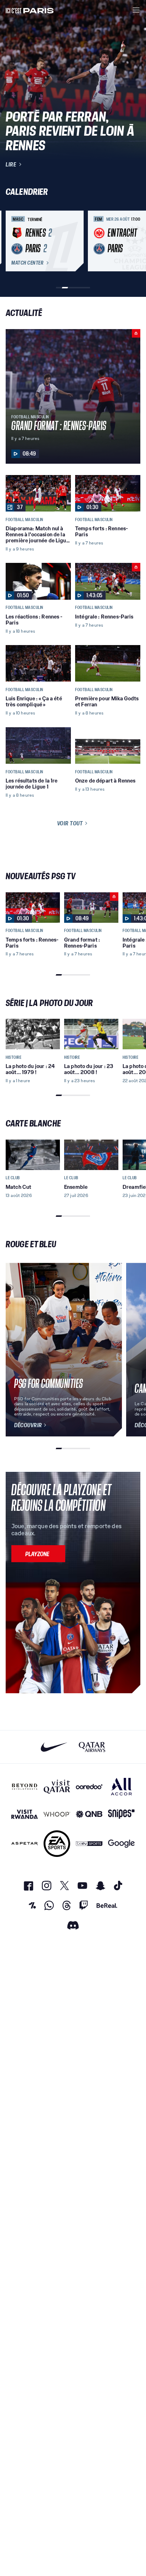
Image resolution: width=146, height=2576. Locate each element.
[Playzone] (38, 1554)
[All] (121, 1787)
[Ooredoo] (89, 1787)
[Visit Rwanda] (25, 1814)
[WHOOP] (57, 1814)
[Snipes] (121, 1814)
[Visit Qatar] (57, 1787)
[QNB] (89, 1814)
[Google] (121, 1844)
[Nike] (54, 1747)
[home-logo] (30, 10)
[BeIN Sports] (89, 1844)
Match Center (27, 263)
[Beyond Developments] (25, 1787)
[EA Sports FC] (57, 1844)
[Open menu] (136, 10)
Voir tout (70, 823)
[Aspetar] (25, 1844)
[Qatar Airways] (92, 1747)
